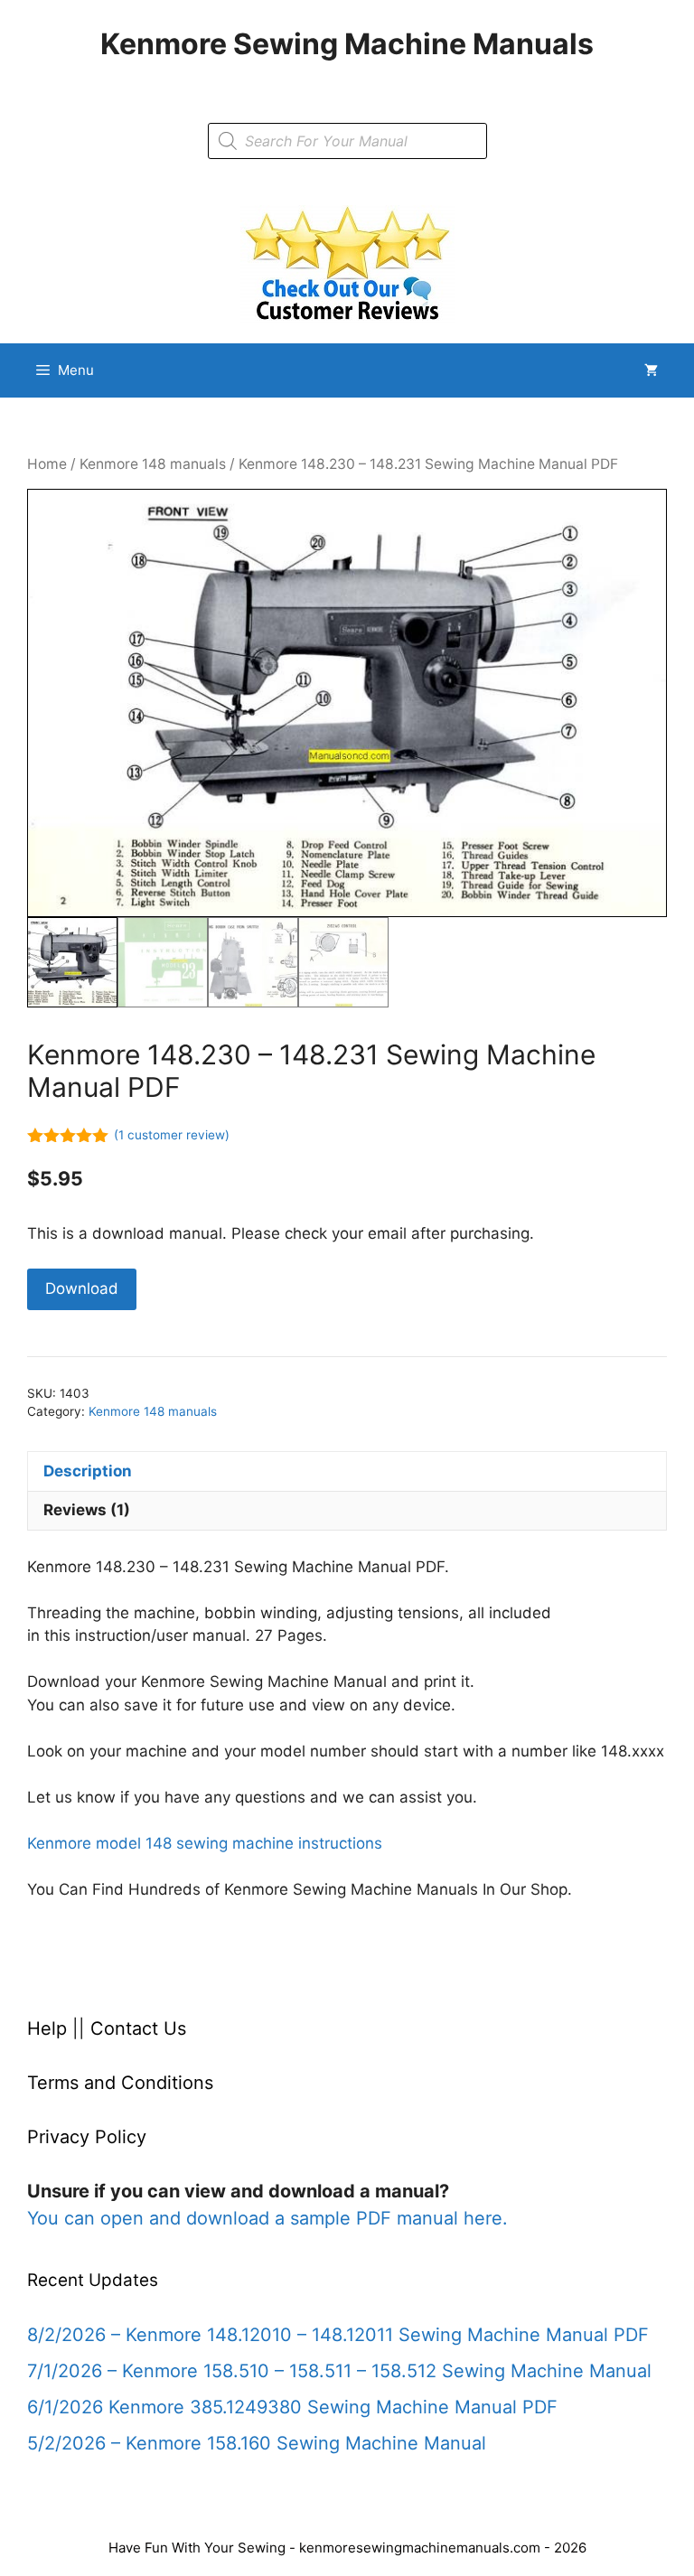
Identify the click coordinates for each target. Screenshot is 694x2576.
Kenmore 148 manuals (153, 464)
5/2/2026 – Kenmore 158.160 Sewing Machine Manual (257, 2443)
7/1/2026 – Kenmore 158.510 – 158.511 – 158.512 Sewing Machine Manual (339, 2371)
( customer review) (172, 1135)
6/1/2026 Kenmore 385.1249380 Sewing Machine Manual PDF (292, 2407)
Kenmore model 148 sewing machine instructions (205, 1843)
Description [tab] (88, 1471)
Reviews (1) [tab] (87, 1510)
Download (82, 1288)
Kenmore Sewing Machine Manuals (347, 44)
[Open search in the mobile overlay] (347, 141)
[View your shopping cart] (651, 370)
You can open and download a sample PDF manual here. (267, 2218)
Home (47, 464)
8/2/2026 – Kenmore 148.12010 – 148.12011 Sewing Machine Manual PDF (338, 2335)
